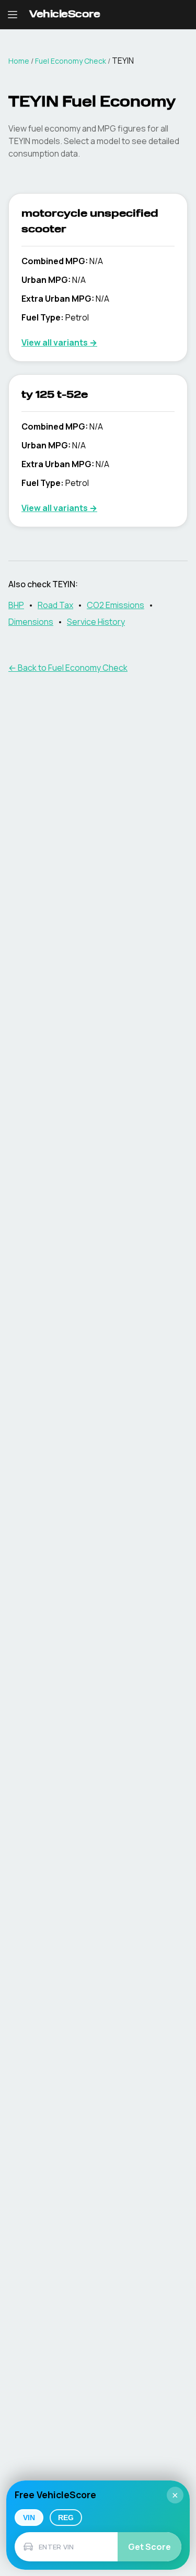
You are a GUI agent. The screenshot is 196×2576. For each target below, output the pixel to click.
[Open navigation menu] (13, 15)
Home (19, 61)
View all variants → (59, 342)
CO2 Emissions (116, 605)
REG (66, 2518)
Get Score (149, 2547)
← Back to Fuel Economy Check (68, 668)
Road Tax (55, 605)
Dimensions (31, 622)
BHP (16, 605)
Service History (96, 622)
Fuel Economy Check (71, 61)
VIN (29, 2518)
